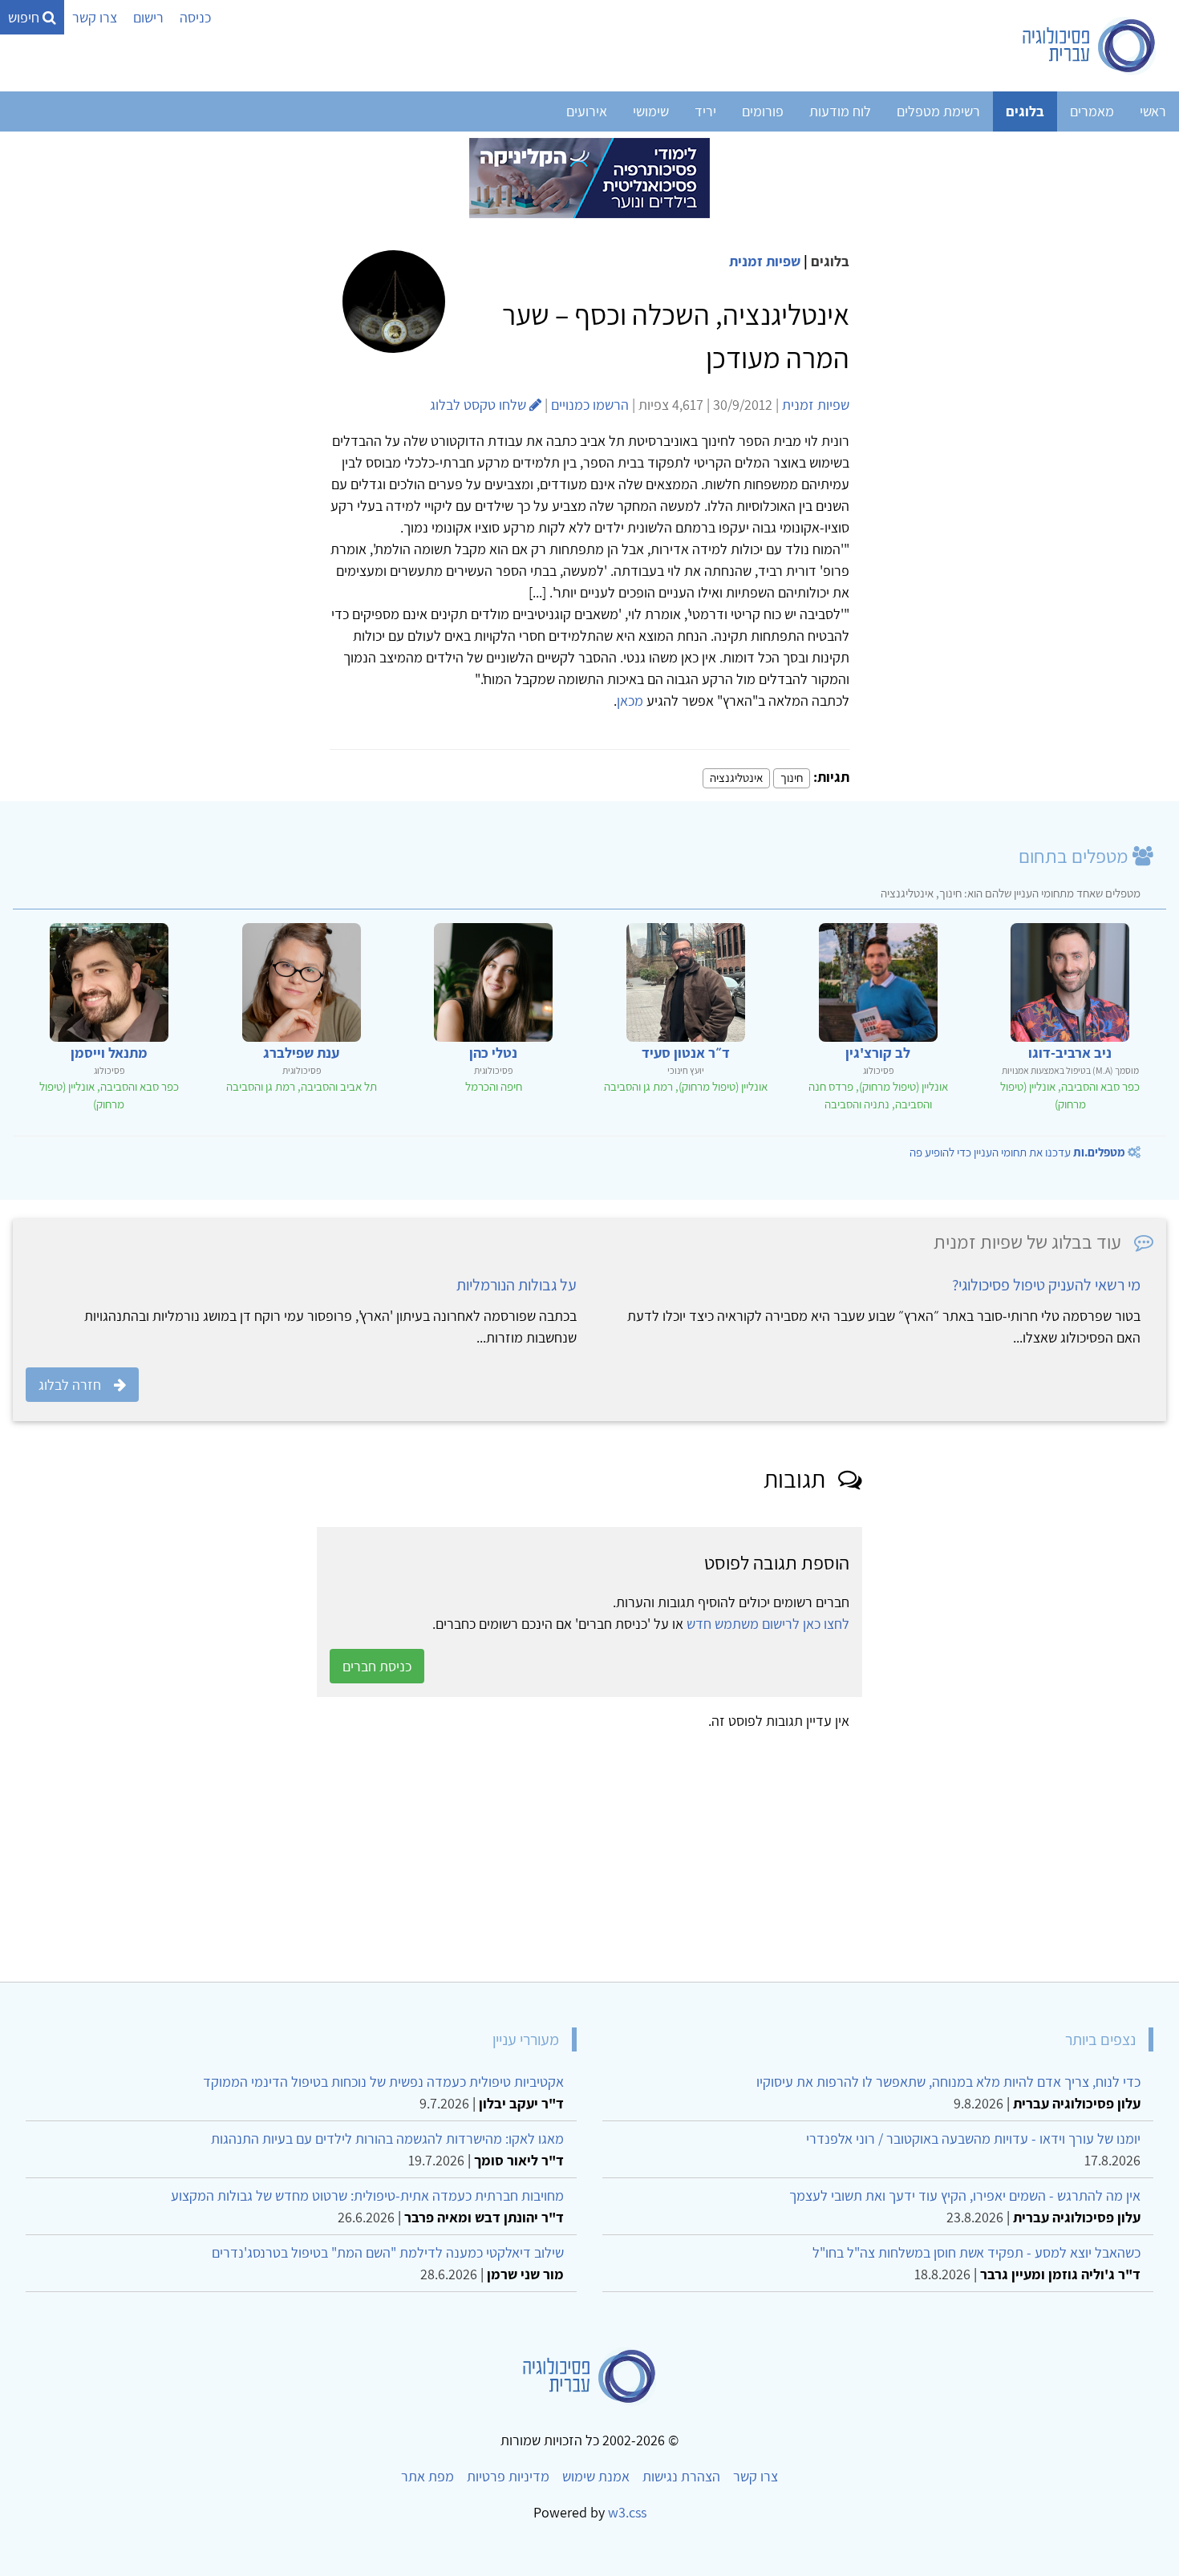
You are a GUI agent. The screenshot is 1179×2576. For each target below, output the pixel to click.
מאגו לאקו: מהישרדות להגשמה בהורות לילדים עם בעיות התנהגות (387, 2139)
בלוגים (1025, 111)
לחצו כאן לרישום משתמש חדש (768, 1624)
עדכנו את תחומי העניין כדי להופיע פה (1017, 1152)
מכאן (630, 701)
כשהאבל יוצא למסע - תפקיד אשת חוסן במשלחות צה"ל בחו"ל (976, 2252)
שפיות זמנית (765, 261)
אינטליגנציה (736, 778)
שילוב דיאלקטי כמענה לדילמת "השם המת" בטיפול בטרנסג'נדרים (388, 2252)
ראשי (1153, 111)
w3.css (627, 2512)
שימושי (651, 111)
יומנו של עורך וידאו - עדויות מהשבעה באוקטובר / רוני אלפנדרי (973, 2139)
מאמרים (1092, 111)
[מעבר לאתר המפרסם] (589, 177)
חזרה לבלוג (70, 1385)
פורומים (763, 111)
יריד (705, 111)
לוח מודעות (840, 111)
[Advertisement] (685, 1850)
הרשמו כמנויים (590, 405)
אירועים (587, 111)
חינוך (792, 778)
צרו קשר (95, 17)
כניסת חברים (377, 1666)
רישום (148, 17)
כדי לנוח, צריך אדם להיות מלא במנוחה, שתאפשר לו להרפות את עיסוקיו (948, 2082)
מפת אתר (427, 2476)
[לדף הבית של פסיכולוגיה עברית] (1090, 46)
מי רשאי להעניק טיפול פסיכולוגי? (1046, 1285)
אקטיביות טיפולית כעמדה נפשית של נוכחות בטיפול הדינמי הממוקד (383, 2082)
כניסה (195, 17)
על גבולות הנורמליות (517, 1285)
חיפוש (25, 17)
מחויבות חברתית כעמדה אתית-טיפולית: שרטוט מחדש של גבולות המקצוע (367, 2195)
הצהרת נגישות (681, 2476)
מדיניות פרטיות (508, 2476)
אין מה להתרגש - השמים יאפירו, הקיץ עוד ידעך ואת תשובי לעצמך (965, 2195)
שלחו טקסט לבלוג (480, 405)
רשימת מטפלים (938, 111)
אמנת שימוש (596, 2476)
